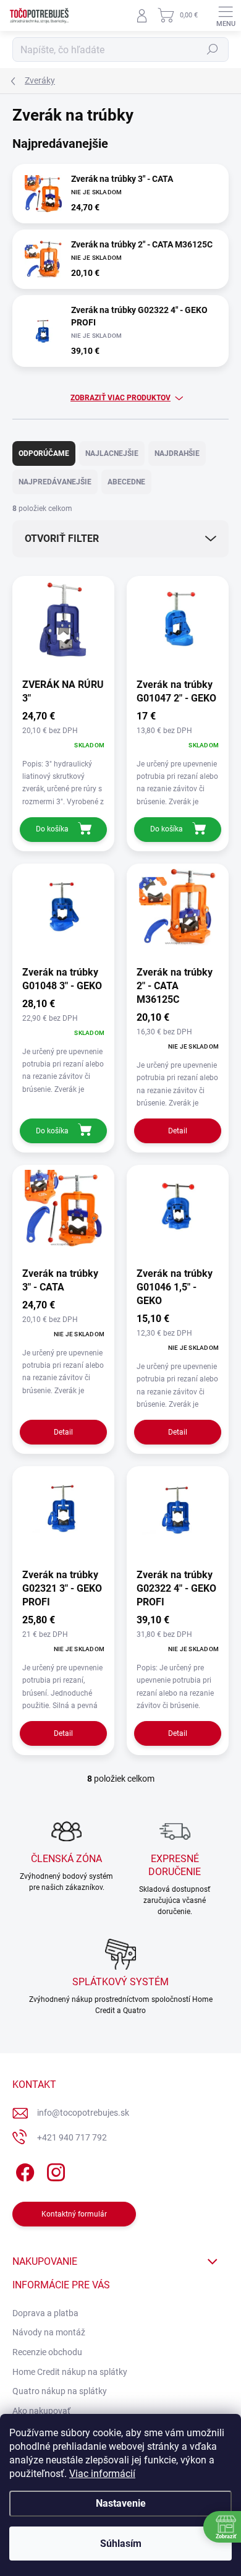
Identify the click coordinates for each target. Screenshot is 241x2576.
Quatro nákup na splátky (60, 2391)
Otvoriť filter (62, 539)
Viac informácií (102, 2474)
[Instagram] (54, 2170)
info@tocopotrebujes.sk (83, 2113)
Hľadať (213, 49)
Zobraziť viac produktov (120, 398)
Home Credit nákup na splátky (70, 2372)
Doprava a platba (45, 2313)
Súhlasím (121, 2544)
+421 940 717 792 (72, 2137)
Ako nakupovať (41, 2411)
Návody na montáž (49, 2332)
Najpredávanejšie (55, 482)
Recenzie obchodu (47, 2352)
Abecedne (126, 482)
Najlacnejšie (112, 453)
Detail (178, 1131)
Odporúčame (44, 453)
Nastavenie (121, 2503)
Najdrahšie (177, 453)
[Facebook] (23, 2170)
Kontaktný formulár (74, 2214)
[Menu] (226, 15)
